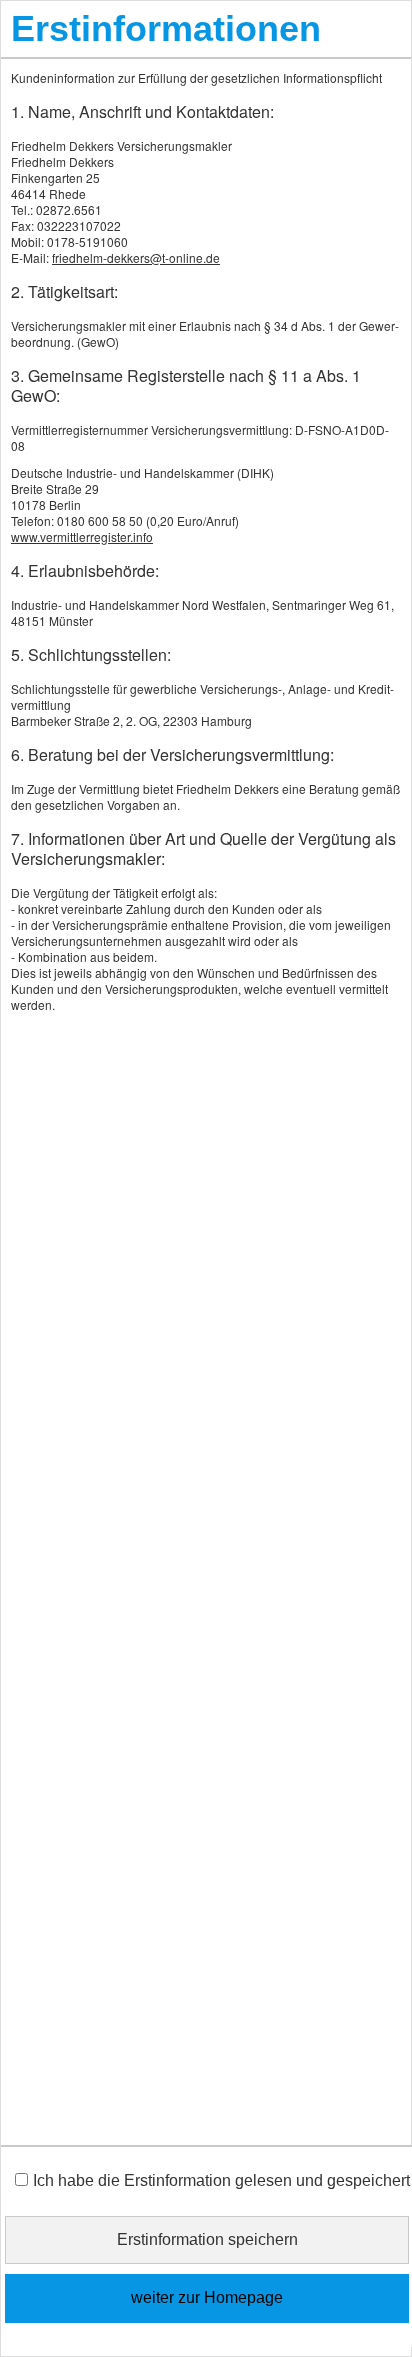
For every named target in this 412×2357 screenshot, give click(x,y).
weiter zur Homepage (207, 2297)
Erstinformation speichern (207, 2239)
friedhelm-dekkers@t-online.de (136, 257)
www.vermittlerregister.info (82, 536)
